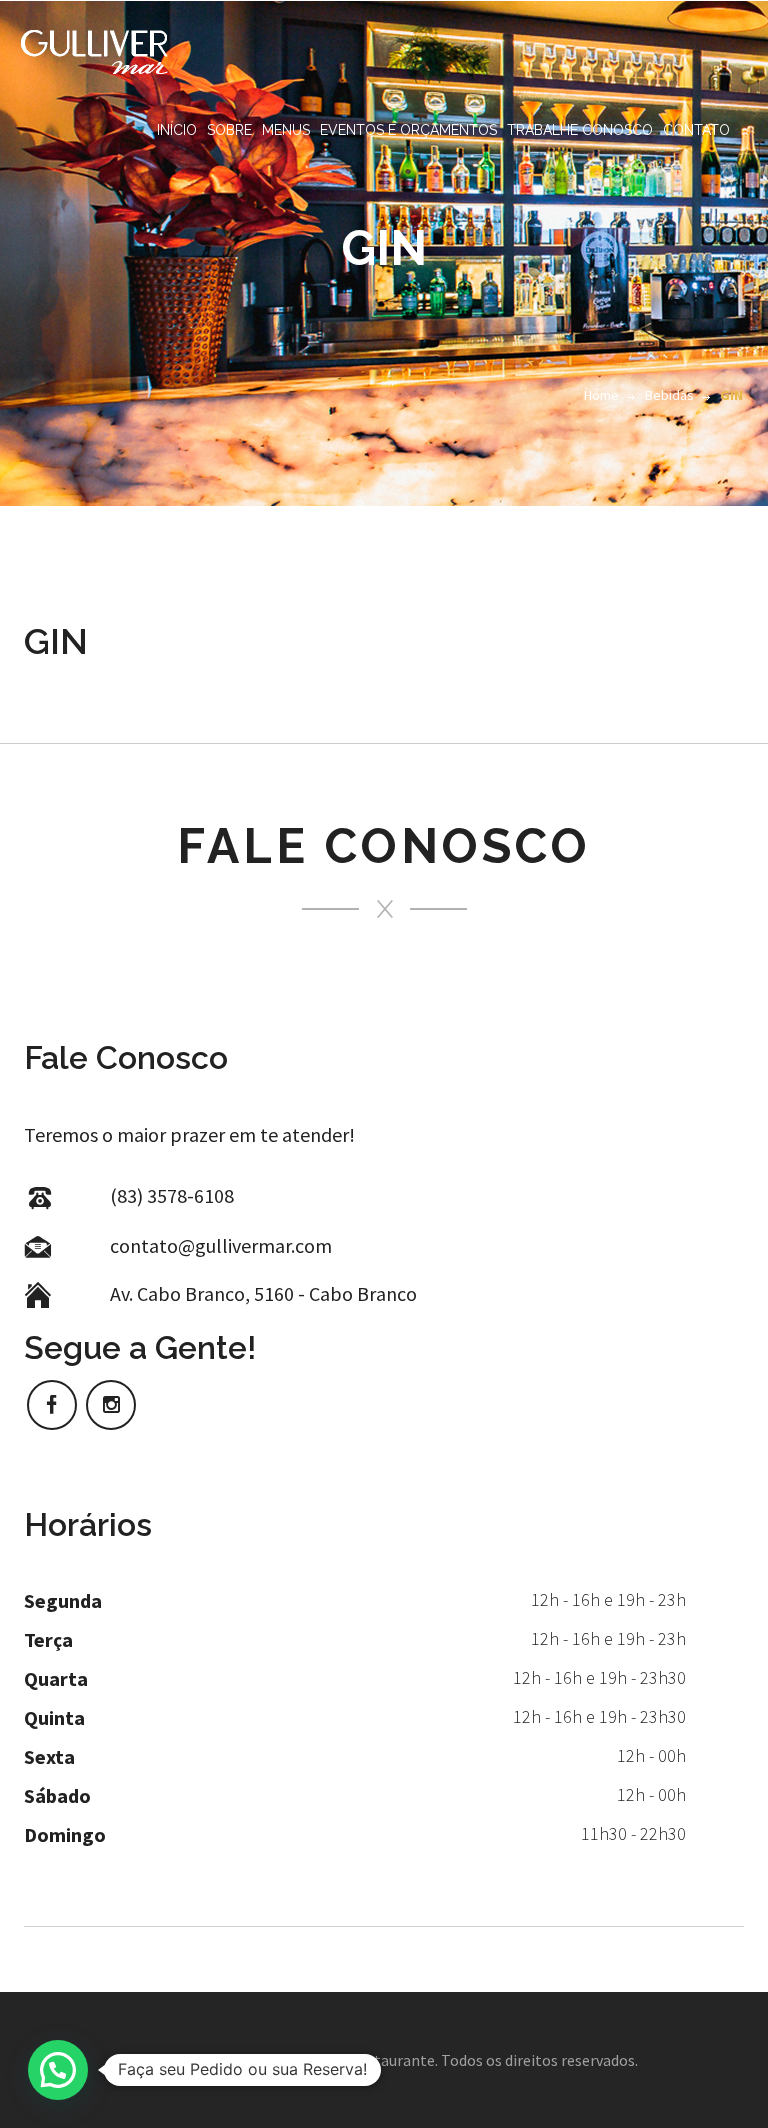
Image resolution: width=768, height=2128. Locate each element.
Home (601, 395)
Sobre (229, 130)
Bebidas (669, 395)
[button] (58, 2070)
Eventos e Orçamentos (408, 130)
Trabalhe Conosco (580, 130)
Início (177, 130)
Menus (286, 130)
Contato (696, 130)
